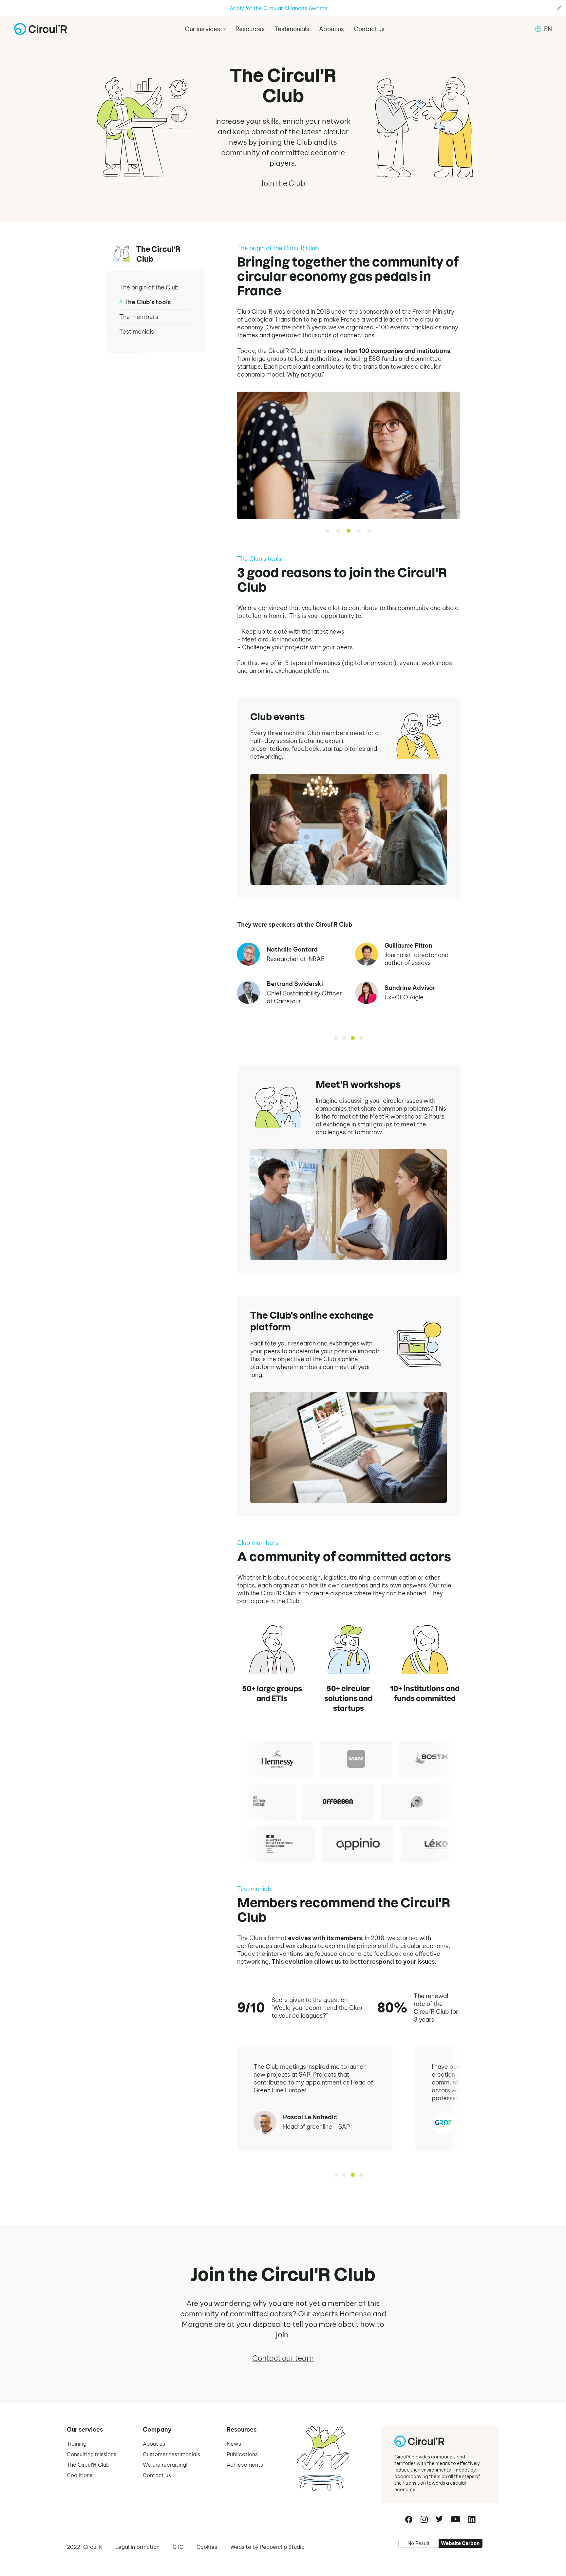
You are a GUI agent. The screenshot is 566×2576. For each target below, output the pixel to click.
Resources (250, 29)
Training (77, 2444)
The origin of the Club (149, 287)
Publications (242, 2454)
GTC (178, 2547)
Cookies (207, 2547)
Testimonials (292, 29)
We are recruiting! (165, 2465)
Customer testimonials (171, 2454)
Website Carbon (460, 2543)
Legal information (137, 2547)
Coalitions (80, 2475)
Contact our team (283, 2358)
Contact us (369, 29)
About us (331, 29)
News (234, 2444)
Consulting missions (92, 2454)
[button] (205, 29)
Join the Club (283, 183)
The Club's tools (147, 302)
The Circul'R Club (88, 2465)
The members (139, 317)
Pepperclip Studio (282, 2547)
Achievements (245, 2465)
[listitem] (273, 1759)
